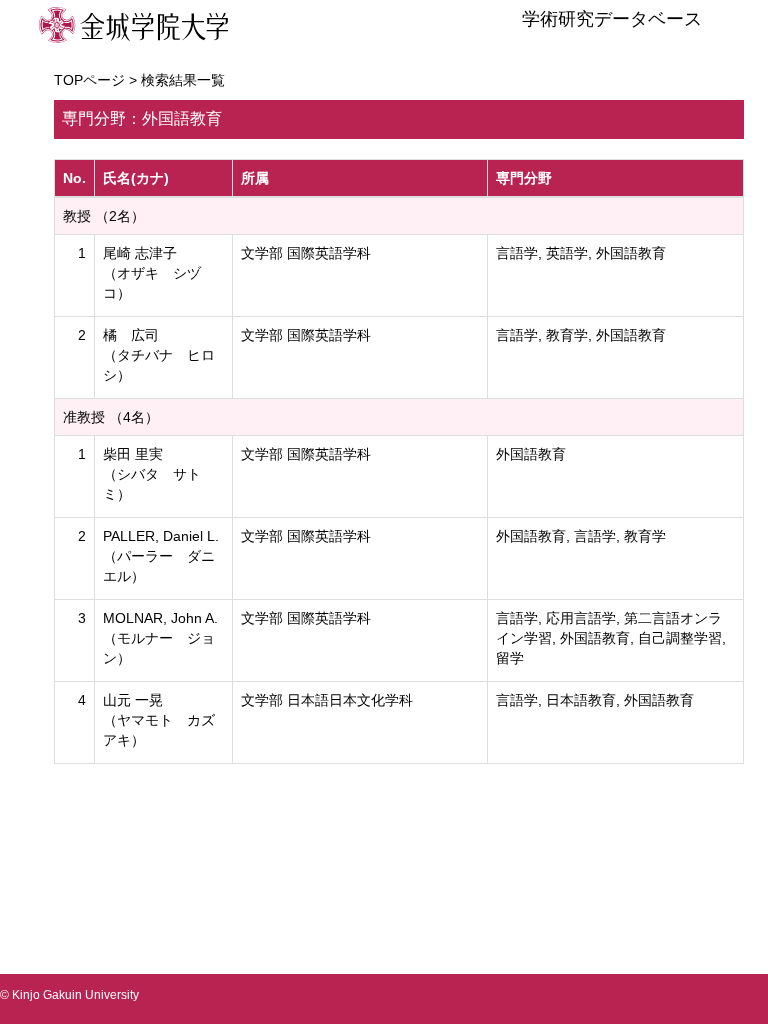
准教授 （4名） (111, 417)
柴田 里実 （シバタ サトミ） (152, 474)
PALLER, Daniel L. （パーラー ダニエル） (161, 556)
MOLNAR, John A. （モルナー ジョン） (160, 638)
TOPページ (89, 80)
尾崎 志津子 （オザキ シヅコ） (152, 273)
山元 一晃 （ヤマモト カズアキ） (159, 720)
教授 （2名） (104, 216)
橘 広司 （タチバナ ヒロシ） (159, 355)
